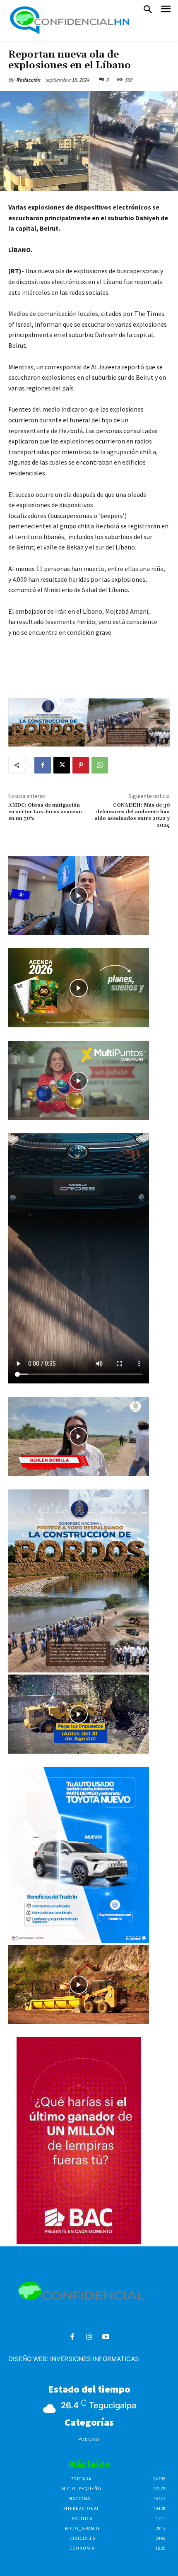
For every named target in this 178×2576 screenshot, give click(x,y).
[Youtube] (106, 2337)
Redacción (28, 80)
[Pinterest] (81, 765)
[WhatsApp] (100, 765)
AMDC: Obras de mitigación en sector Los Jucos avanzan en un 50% (45, 812)
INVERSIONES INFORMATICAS (95, 2359)
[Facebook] (43, 765)
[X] (62, 765)
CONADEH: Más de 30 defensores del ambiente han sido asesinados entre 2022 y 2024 (132, 815)
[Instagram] (89, 2337)
